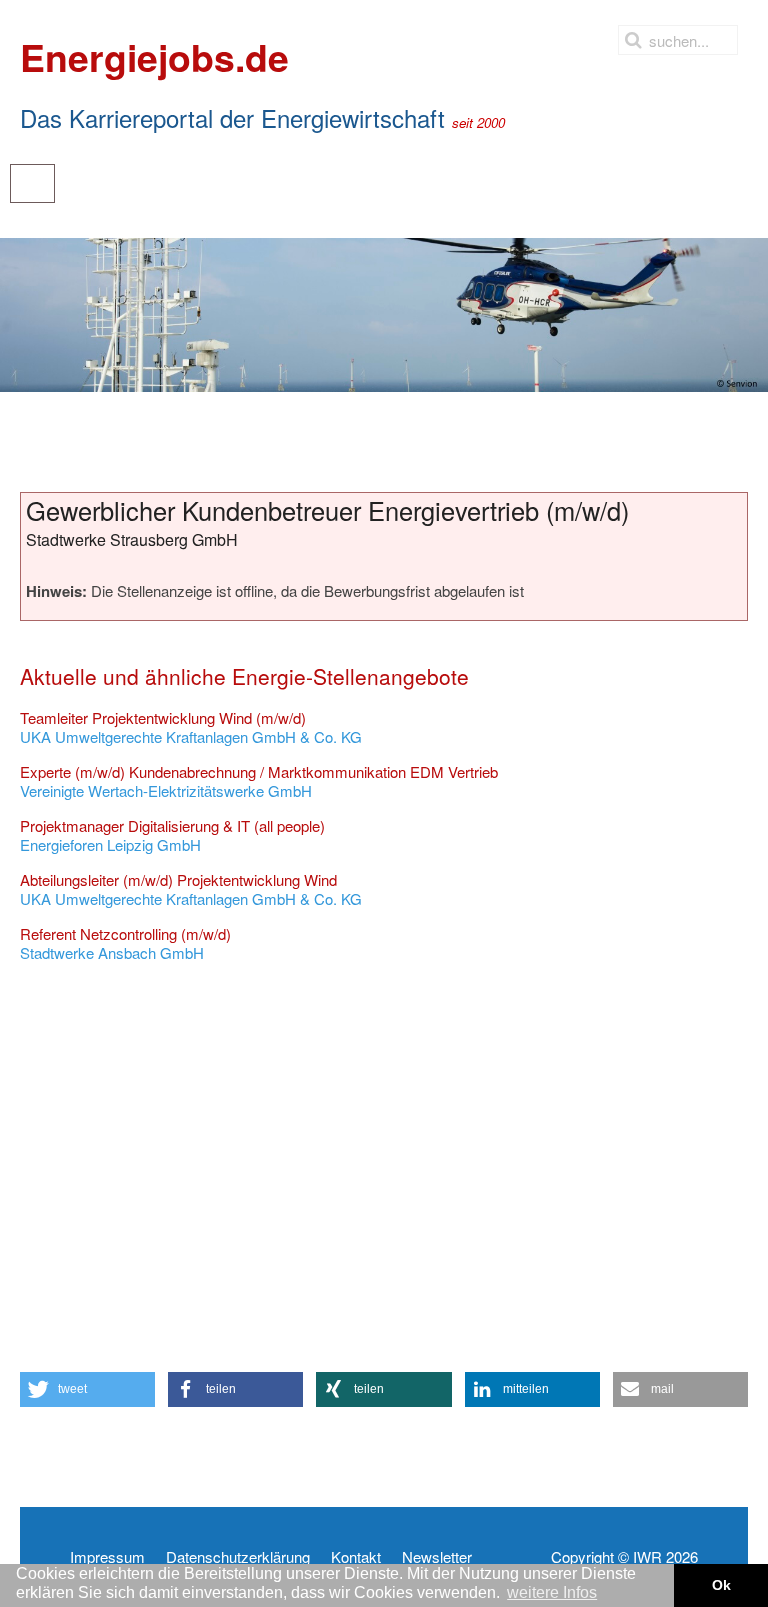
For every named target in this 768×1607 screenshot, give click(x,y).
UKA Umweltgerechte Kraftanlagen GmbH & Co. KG (191, 727)
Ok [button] (721, 1585)
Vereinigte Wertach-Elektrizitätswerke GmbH (259, 781)
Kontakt (356, 1557)
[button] (87, 1389)
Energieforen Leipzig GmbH (172, 835)
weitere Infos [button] (552, 1592)
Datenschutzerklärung (238, 1557)
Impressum (107, 1557)
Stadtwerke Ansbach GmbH (125, 943)
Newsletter (437, 1557)
